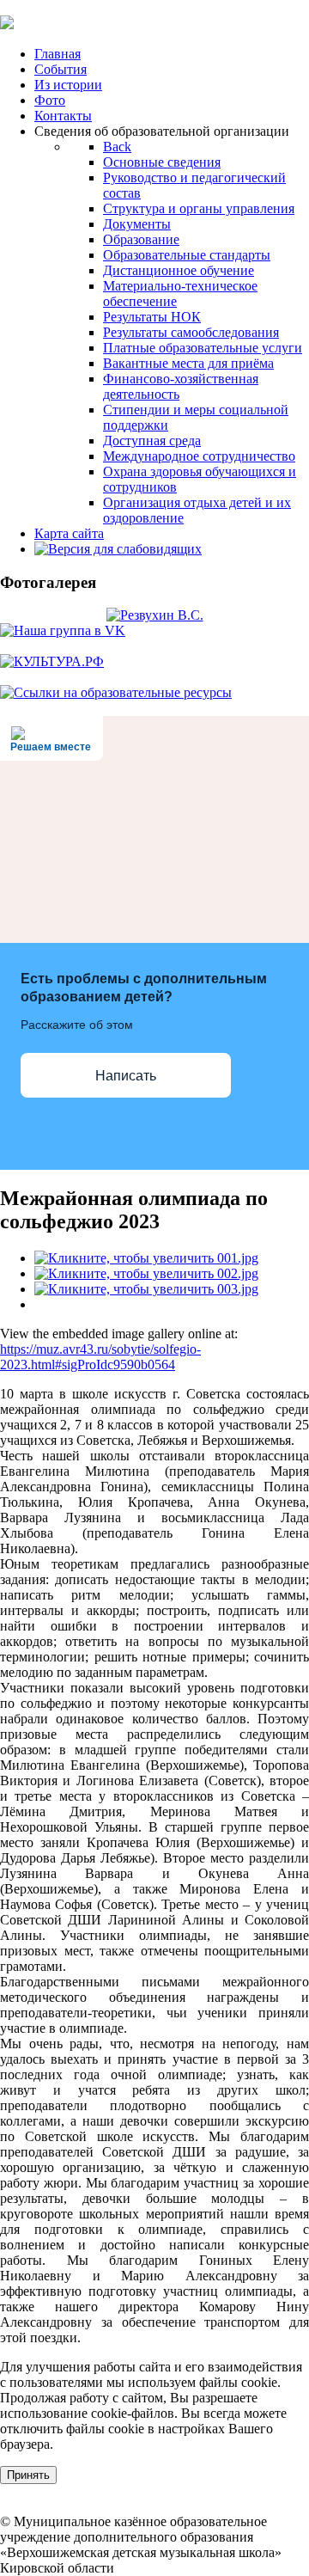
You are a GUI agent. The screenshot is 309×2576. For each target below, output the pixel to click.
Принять (28, 2475)
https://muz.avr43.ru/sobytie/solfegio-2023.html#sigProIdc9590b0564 (100, 1357)
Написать (126, 1076)
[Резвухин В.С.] (155, 615)
